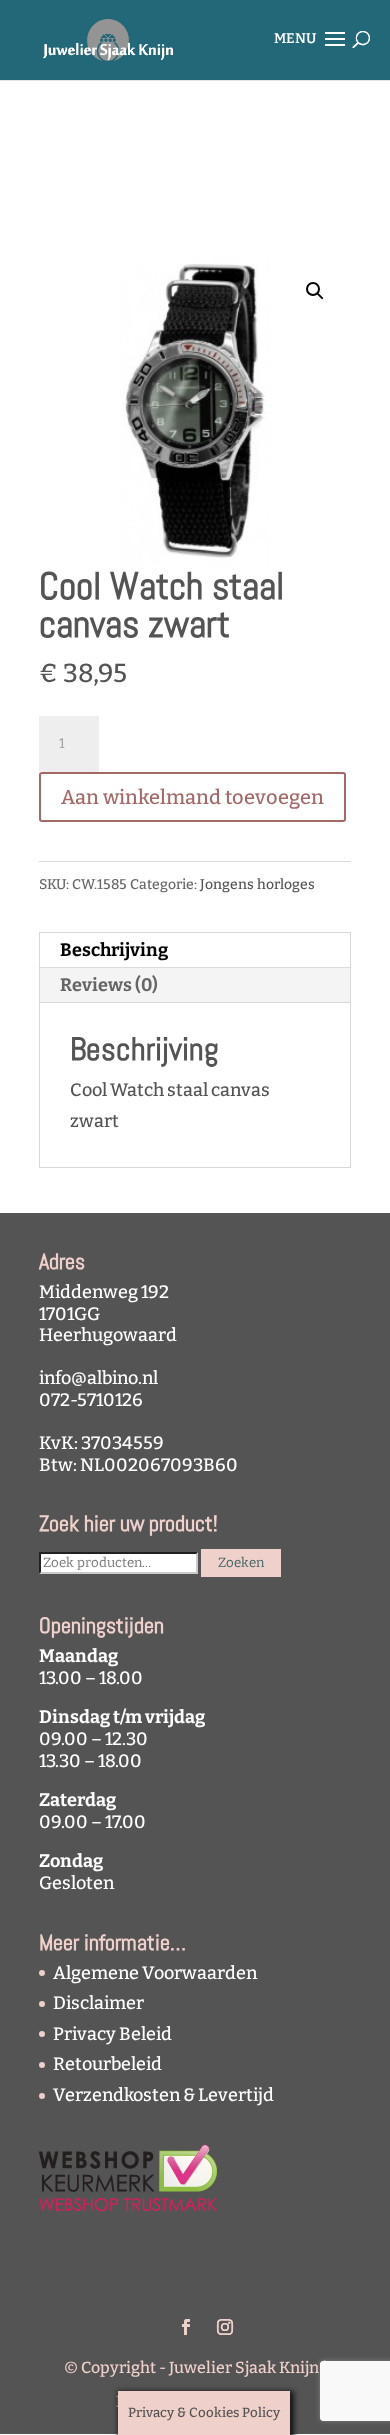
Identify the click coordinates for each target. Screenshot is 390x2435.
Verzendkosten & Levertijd (163, 2095)
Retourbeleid (107, 2064)
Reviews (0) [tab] (109, 985)
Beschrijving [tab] (114, 950)
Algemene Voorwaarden (155, 1973)
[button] (315, 291)
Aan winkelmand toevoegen (192, 797)
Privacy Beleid (112, 2034)
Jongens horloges (257, 884)
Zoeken (241, 1563)
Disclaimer (98, 2003)
